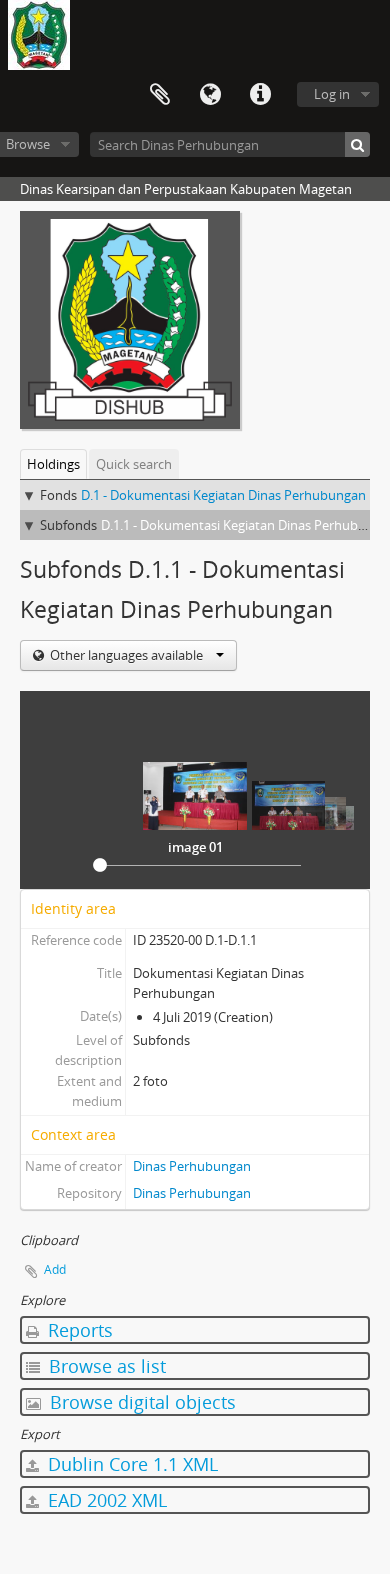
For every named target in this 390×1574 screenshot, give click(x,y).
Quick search (134, 464)
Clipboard (160, 95)
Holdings (53, 464)
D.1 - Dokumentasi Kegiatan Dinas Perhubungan (223, 495)
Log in (332, 94)
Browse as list (105, 1366)
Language (210, 95)
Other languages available (126, 655)
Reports (78, 1330)
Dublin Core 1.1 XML (130, 1464)
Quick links (260, 95)
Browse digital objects (140, 1402)
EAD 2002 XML (105, 1500)
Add (55, 1269)
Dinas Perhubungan (192, 1166)
